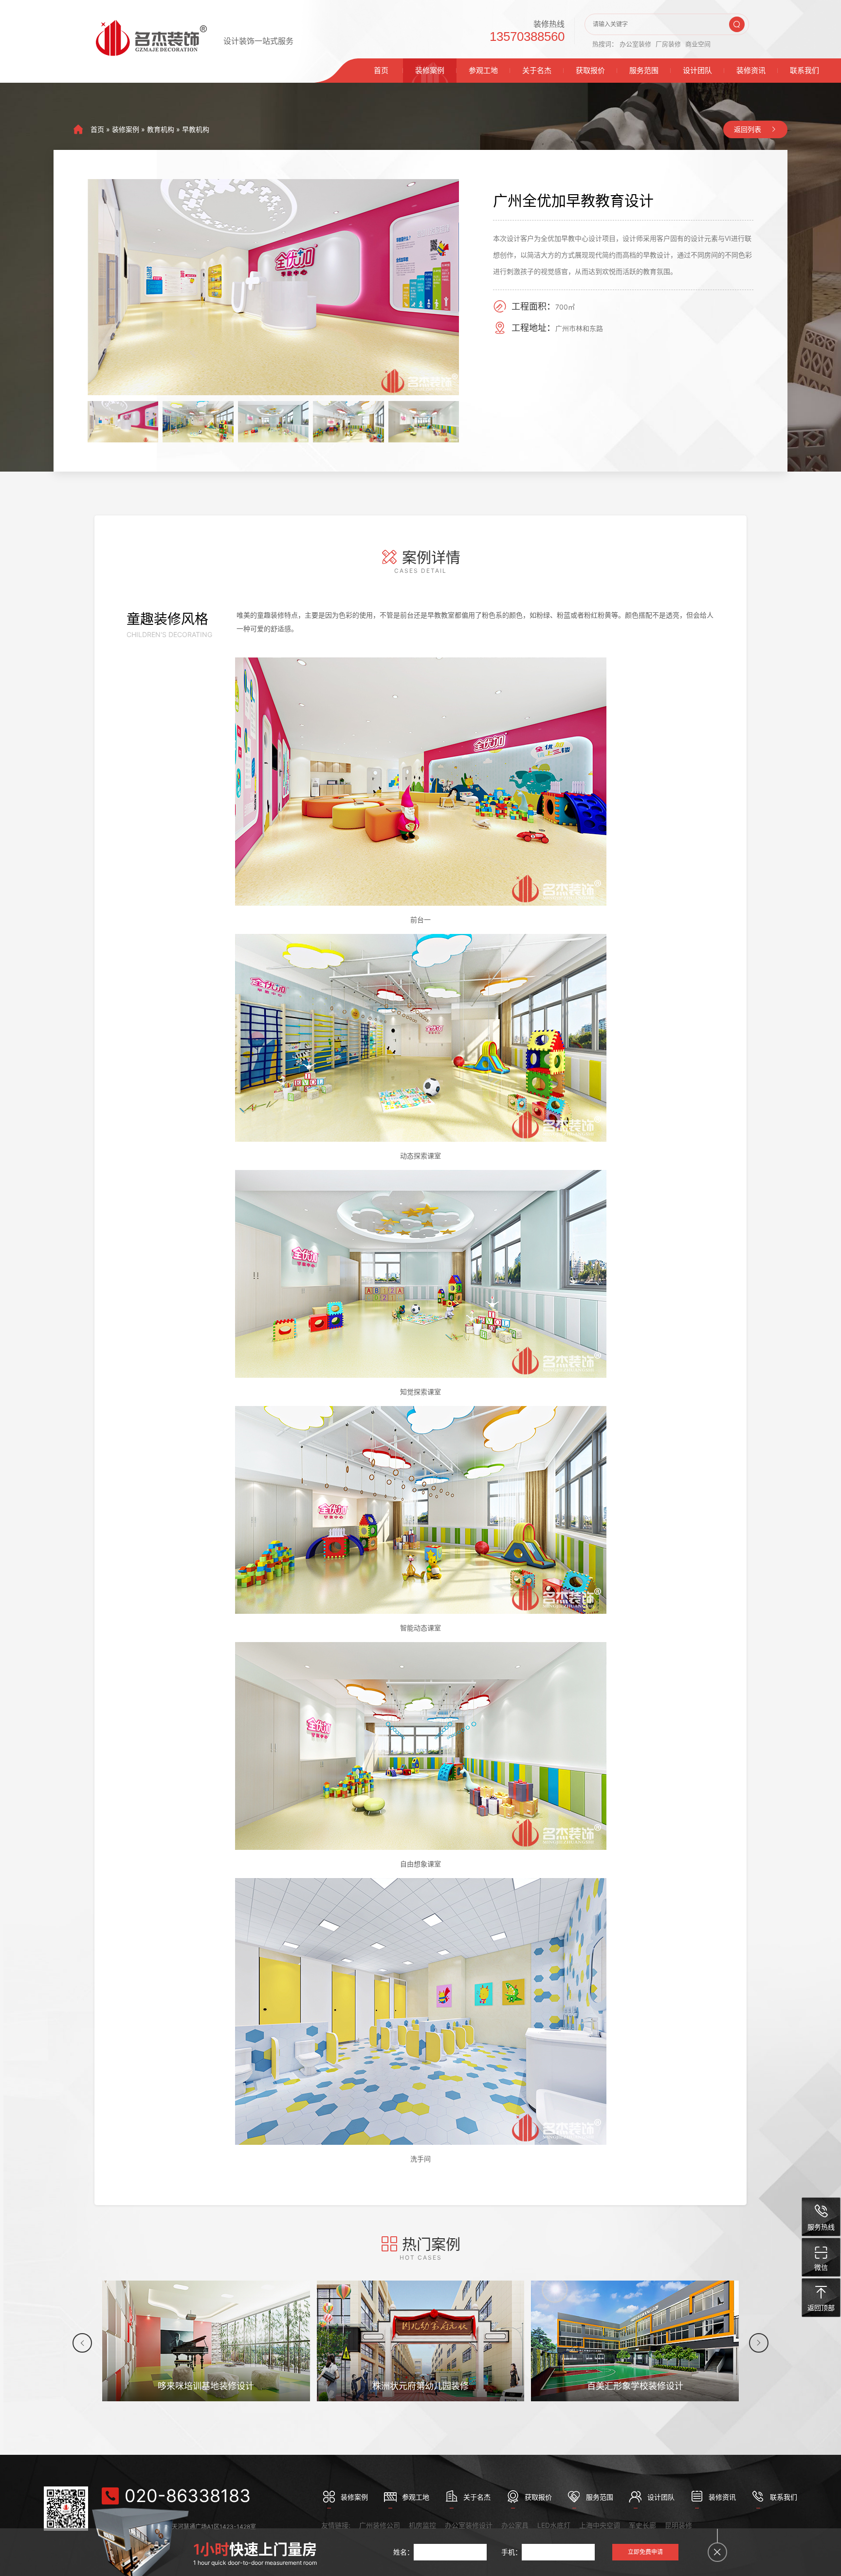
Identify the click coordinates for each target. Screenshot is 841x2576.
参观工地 (483, 70)
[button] (82, 2343)
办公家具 (515, 2525)
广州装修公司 (380, 2525)
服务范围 (644, 70)
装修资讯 (751, 70)
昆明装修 (678, 2525)
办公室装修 (635, 44)
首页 (381, 70)
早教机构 (196, 129)
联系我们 (804, 70)
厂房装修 (668, 44)
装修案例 (430, 70)
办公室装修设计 (469, 2525)
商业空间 (698, 44)
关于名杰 (537, 70)
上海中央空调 (600, 2525)
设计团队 (697, 70)
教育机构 (161, 129)
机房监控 (422, 2525)
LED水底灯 (554, 2525)
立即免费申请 (645, 2552)
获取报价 (590, 70)
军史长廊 (642, 2525)
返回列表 (748, 129)
